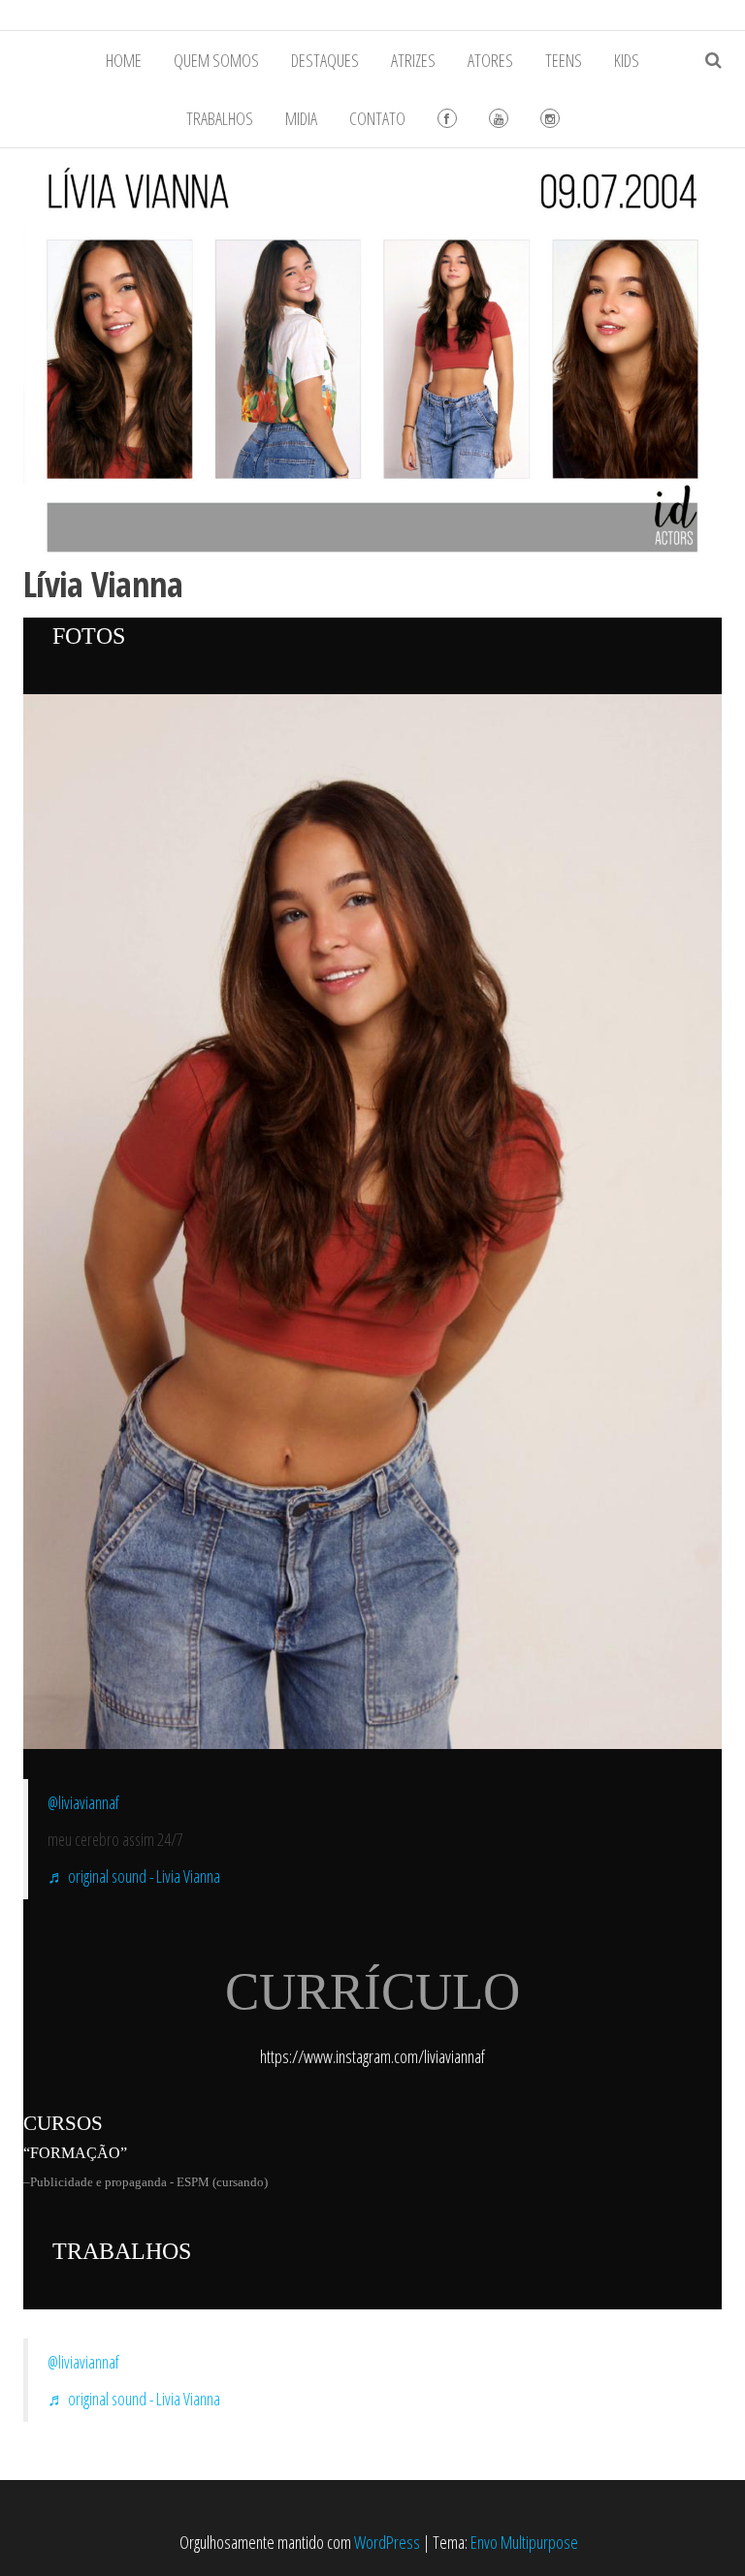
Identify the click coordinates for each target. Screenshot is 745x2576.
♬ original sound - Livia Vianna (134, 1876)
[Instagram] (550, 118)
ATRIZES (413, 60)
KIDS (627, 60)
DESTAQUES (325, 60)
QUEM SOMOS (216, 60)
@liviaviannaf (83, 1802)
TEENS (564, 60)
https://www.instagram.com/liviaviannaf (372, 2056)
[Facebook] (447, 118)
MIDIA (301, 118)
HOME (124, 60)
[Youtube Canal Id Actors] (499, 118)
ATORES (490, 60)
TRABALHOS (220, 118)
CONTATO (377, 118)
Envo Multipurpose (524, 2542)
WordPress (387, 2542)
